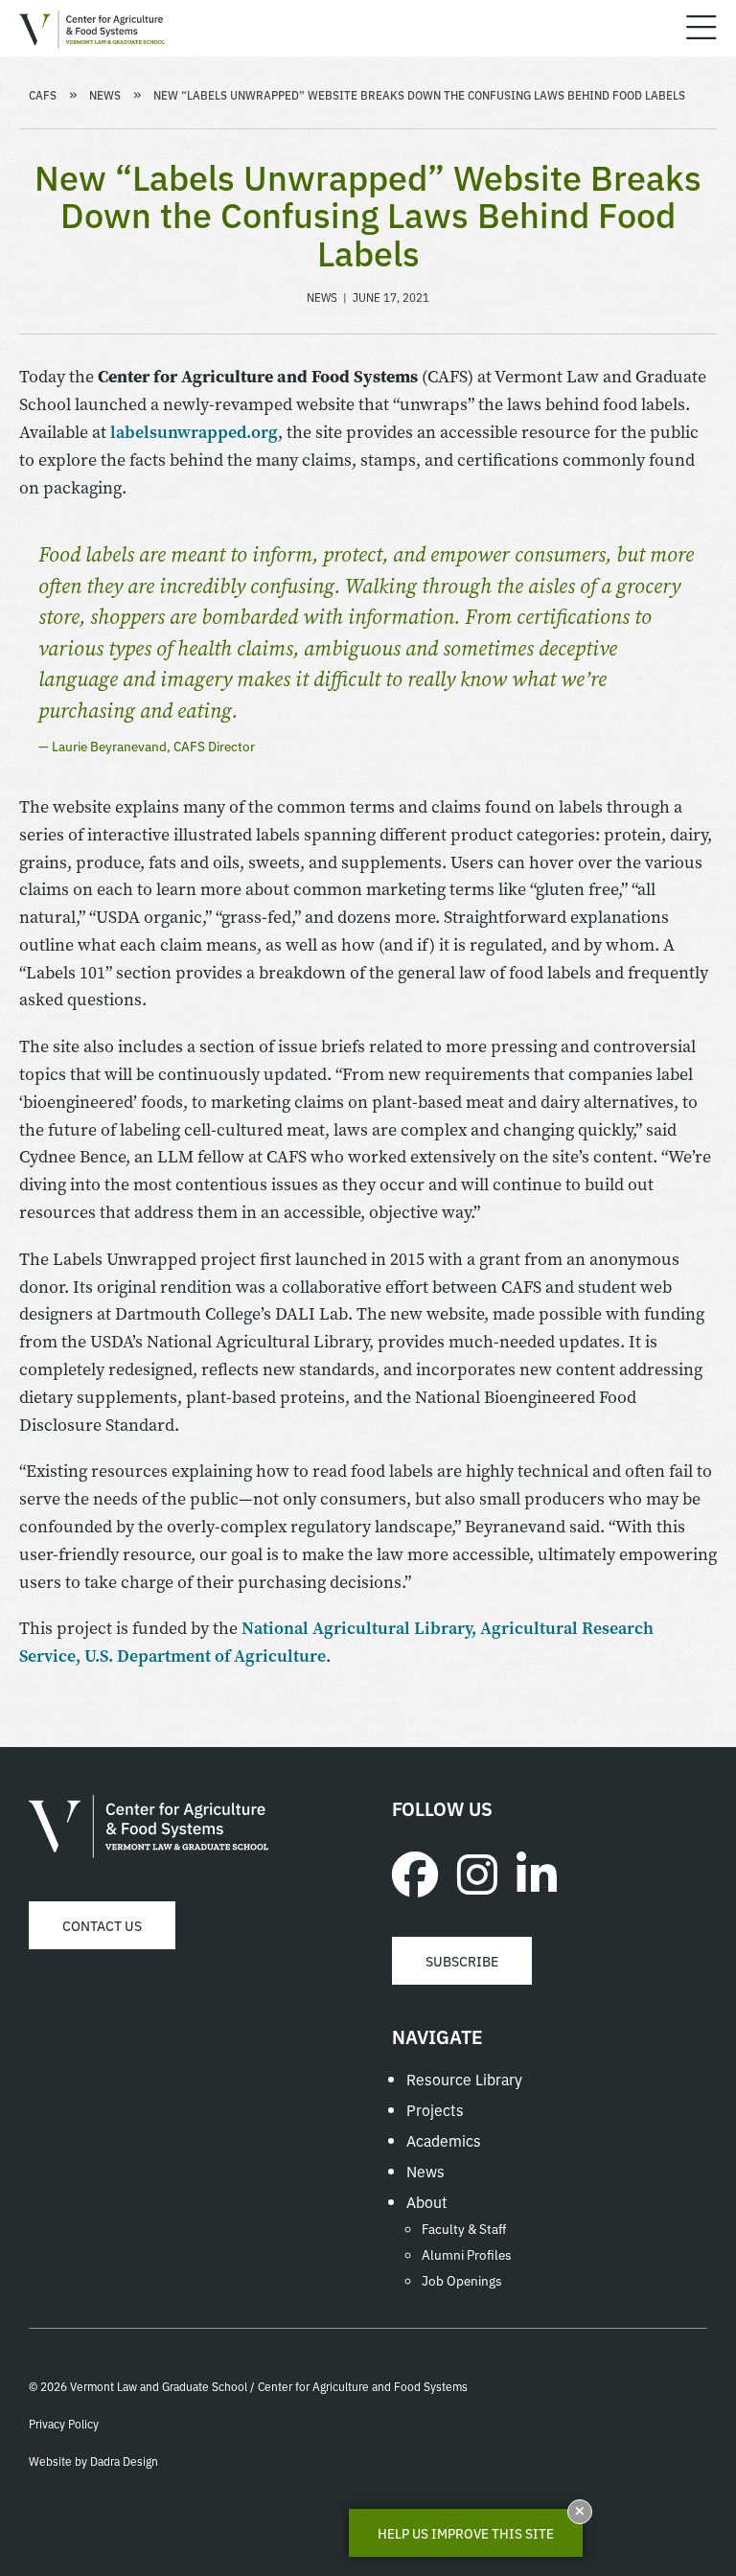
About (427, 2201)
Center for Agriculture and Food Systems (149, 1827)
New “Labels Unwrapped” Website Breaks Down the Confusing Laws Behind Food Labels (419, 95)
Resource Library (464, 2079)
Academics (444, 2140)
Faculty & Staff (464, 2228)
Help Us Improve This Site (466, 2533)
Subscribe (462, 1961)
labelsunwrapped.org (194, 432)
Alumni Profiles (467, 2254)
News (105, 95)
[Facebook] (415, 1872)
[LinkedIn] (537, 1872)
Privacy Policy (64, 2423)
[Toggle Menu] (701, 29)
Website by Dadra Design (93, 2461)
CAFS (43, 95)
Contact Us (102, 1925)
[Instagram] (477, 1872)
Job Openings (462, 2280)
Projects (435, 2109)
